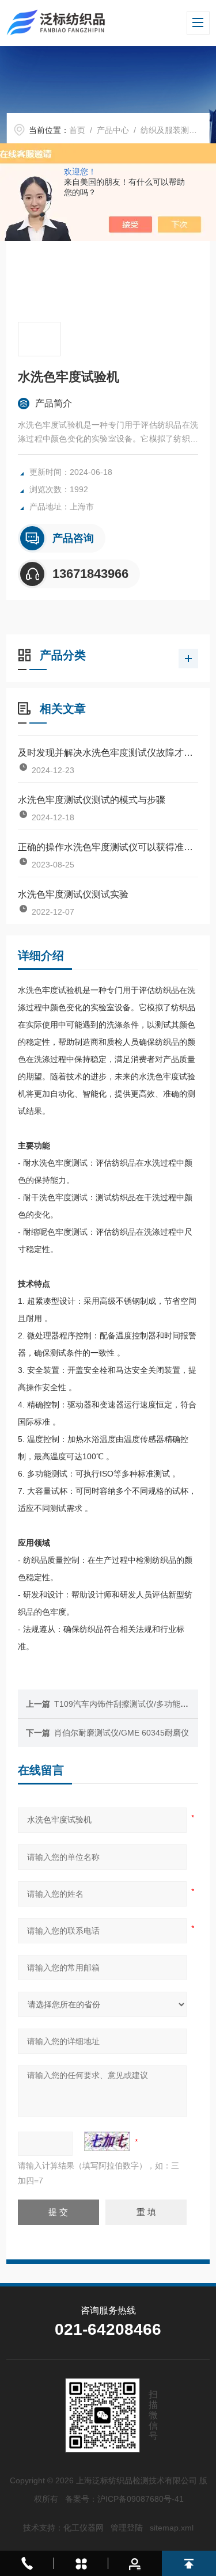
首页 (77, 130)
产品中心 (113, 130)
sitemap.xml (172, 2528)
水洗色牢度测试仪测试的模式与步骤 (92, 800)
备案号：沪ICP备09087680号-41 (124, 2499)
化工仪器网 (84, 2528)
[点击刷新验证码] (107, 2141)
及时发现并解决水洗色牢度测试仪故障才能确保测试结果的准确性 (108, 753)
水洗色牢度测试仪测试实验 (73, 894)
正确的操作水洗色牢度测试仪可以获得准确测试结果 (108, 847)
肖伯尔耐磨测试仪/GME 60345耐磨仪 (122, 1733)
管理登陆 (127, 2528)
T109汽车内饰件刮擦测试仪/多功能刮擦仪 (129, 1704)
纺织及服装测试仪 (173, 130)
